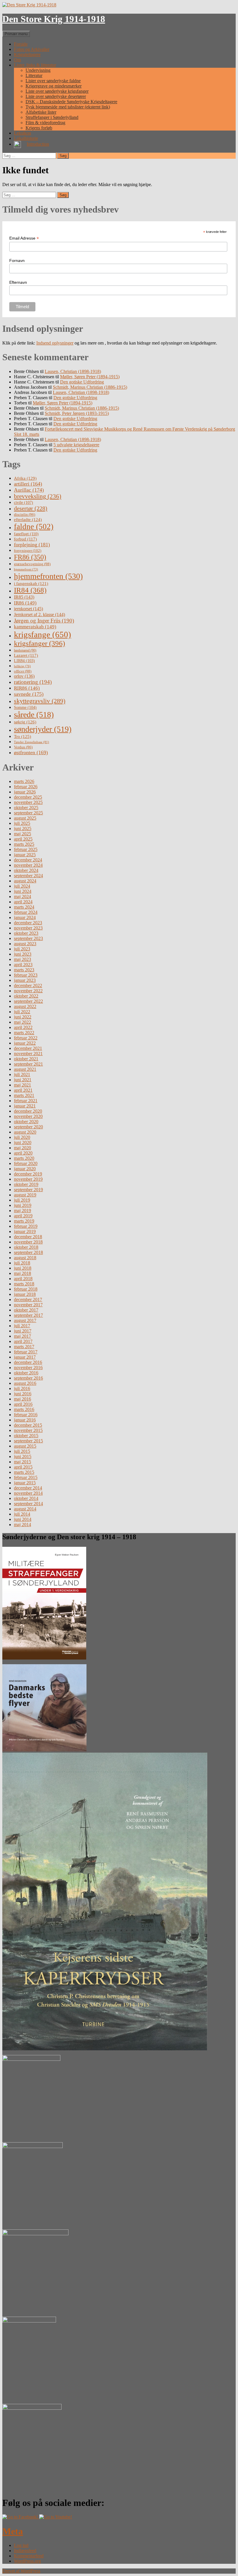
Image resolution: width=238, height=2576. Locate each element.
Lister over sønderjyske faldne (53, 81)
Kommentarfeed (29, 2556)
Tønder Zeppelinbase (31, 742)
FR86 (30, 557)
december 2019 (28, 1174)
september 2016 (28, 1378)
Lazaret (26, 655)
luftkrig (22, 666)
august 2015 (25, 1446)
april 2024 (23, 902)
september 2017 (28, 1315)
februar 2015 (26, 1477)
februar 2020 (26, 1163)
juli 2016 (22, 1388)
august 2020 (25, 1132)
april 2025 (23, 839)
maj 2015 (22, 1462)
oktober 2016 (26, 1373)
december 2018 (28, 1237)
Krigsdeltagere (27, 55)
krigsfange (43, 634)
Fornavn (17, 261)
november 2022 (28, 991)
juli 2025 (22, 823)
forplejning (32, 545)
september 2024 (28, 876)
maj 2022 (22, 1022)
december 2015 (28, 1425)
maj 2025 (22, 834)
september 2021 (28, 1064)
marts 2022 (24, 1033)
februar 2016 (26, 1415)
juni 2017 (23, 1331)
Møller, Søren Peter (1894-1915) (90, 377)
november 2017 (28, 1305)
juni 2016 (23, 1394)
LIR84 (24, 661)
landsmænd (25, 650)
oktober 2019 (26, 1184)
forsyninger (28, 551)
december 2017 (28, 1299)
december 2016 (28, 1362)
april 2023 (23, 965)
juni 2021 (23, 1080)
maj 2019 (22, 1211)
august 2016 (25, 1383)
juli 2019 (22, 1200)
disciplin (25, 514)
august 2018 (25, 1258)
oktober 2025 (26, 808)
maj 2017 (22, 1336)
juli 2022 (22, 1012)
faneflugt (26, 534)
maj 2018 (22, 1273)
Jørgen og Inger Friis (44, 621)
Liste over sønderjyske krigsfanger (57, 91)
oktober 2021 (26, 1059)
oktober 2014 (26, 1498)
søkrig (25, 722)
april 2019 (23, 1216)
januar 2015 (25, 1483)
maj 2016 (22, 1399)
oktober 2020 (26, 1122)
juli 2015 (22, 1451)
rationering (33, 682)
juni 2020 (23, 1142)
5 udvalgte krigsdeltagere (76, 445)
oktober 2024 (26, 870)
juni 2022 (23, 1017)
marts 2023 (24, 970)
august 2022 (25, 1006)
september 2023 (28, 938)
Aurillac (29, 490)
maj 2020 (22, 1148)
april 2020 (23, 1153)
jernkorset (28, 609)
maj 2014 (22, 1525)
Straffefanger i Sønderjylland (52, 117)
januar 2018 (25, 1294)
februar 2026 (26, 787)
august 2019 (25, 1195)
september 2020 (28, 1127)
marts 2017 (24, 1347)
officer (23, 671)
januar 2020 (25, 1169)
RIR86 (27, 688)
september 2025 (28, 813)
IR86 (25, 603)
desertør (31, 508)
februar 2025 (26, 849)
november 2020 (28, 1116)
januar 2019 (25, 1231)
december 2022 (28, 985)
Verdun (23, 747)
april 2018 (23, 1279)
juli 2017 (22, 1326)
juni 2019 (23, 1205)
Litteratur (34, 75)
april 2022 (23, 1027)
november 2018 (28, 1242)
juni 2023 (23, 954)
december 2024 (28, 860)
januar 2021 (25, 1106)
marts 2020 (24, 1158)
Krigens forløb (39, 128)
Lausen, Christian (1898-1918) (73, 371)
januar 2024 (25, 917)
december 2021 (28, 1048)
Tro (22, 736)
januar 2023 (25, 980)
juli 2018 (22, 1263)
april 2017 (23, 1341)
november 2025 (28, 802)
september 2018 (28, 1252)
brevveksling (38, 496)
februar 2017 (26, 1352)
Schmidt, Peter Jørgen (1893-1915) (77, 413)
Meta (13, 2531)
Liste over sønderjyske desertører (56, 96)
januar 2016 (25, 1420)
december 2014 (28, 1488)
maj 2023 (22, 959)
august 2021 (25, 1069)
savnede (29, 694)
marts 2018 (24, 1284)
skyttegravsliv (40, 701)
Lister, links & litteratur (35, 65)
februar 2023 (26, 975)
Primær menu (16, 34)
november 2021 (28, 1054)
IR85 (24, 597)
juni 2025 (23, 828)
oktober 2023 (26, 933)
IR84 (30, 590)
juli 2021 (22, 1074)
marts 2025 (24, 844)
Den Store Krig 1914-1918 (54, 19)
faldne (34, 527)
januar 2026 (25, 792)
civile (24, 503)
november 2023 (28, 928)
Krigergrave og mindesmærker (54, 86)
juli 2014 (22, 1514)
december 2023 (28, 923)
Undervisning (38, 70)
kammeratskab (35, 627)
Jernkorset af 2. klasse (39, 614)
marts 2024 (24, 907)
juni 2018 (23, 1268)
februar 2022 (26, 1038)
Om (17, 60)
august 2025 (25, 818)
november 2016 (28, 1368)
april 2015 (23, 1467)
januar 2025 (25, 855)
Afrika (25, 478)
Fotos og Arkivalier (32, 49)
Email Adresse (24, 238)
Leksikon (22, 133)
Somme (25, 708)
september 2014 (28, 1504)
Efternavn (18, 282)
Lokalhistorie (26, 138)
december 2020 (28, 1111)
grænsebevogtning (32, 564)
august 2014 (25, 1509)
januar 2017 (25, 1357)
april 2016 (23, 1404)
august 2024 (25, 881)
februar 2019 (26, 1226)
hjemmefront (26, 569)
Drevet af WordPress (21, 2571)
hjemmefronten (48, 576)
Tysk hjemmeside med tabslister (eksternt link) (68, 107)
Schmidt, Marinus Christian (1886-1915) (90, 387)
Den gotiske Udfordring (82, 382)
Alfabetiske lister (41, 112)
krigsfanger (39, 643)
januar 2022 (25, 1043)
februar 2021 (26, 1101)
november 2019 (28, 1179)
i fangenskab (31, 584)
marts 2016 (24, 1409)
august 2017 (25, 1320)
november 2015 (28, 1430)
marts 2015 (24, 1472)
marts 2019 (24, 1221)
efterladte (28, 519)
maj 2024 (22, 897)
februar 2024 (26, 912)
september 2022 (28, 1001)
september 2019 (28, 1190)
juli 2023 (22, 949)
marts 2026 (24, 781)
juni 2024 (23, 891)
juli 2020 (22, 1137)
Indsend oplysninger (55, 343)
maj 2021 (22, 1085)
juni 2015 (23, 1456)
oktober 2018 (26, 1247)
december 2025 (28, 797)
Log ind (21, 2545)
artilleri (28, 484)
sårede (34, 715)
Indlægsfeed (25, 2551)
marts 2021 (24, 1095)
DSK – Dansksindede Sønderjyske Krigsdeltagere (71, 102)
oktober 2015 (26, 1436)
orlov (24, 676)
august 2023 (25, 944)
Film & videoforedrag (45, 123)
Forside (21, 44)
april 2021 (23, 1090)
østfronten (31, 752)
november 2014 (28, 1493)
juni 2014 (23, 1519)
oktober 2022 (26, 996)
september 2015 (28, 1441)
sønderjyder (43, 729)
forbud (25, 539)
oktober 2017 (26, 1310)
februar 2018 (26, 1289)
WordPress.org (27, 2561)
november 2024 (28, 865)
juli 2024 (22, 886)
